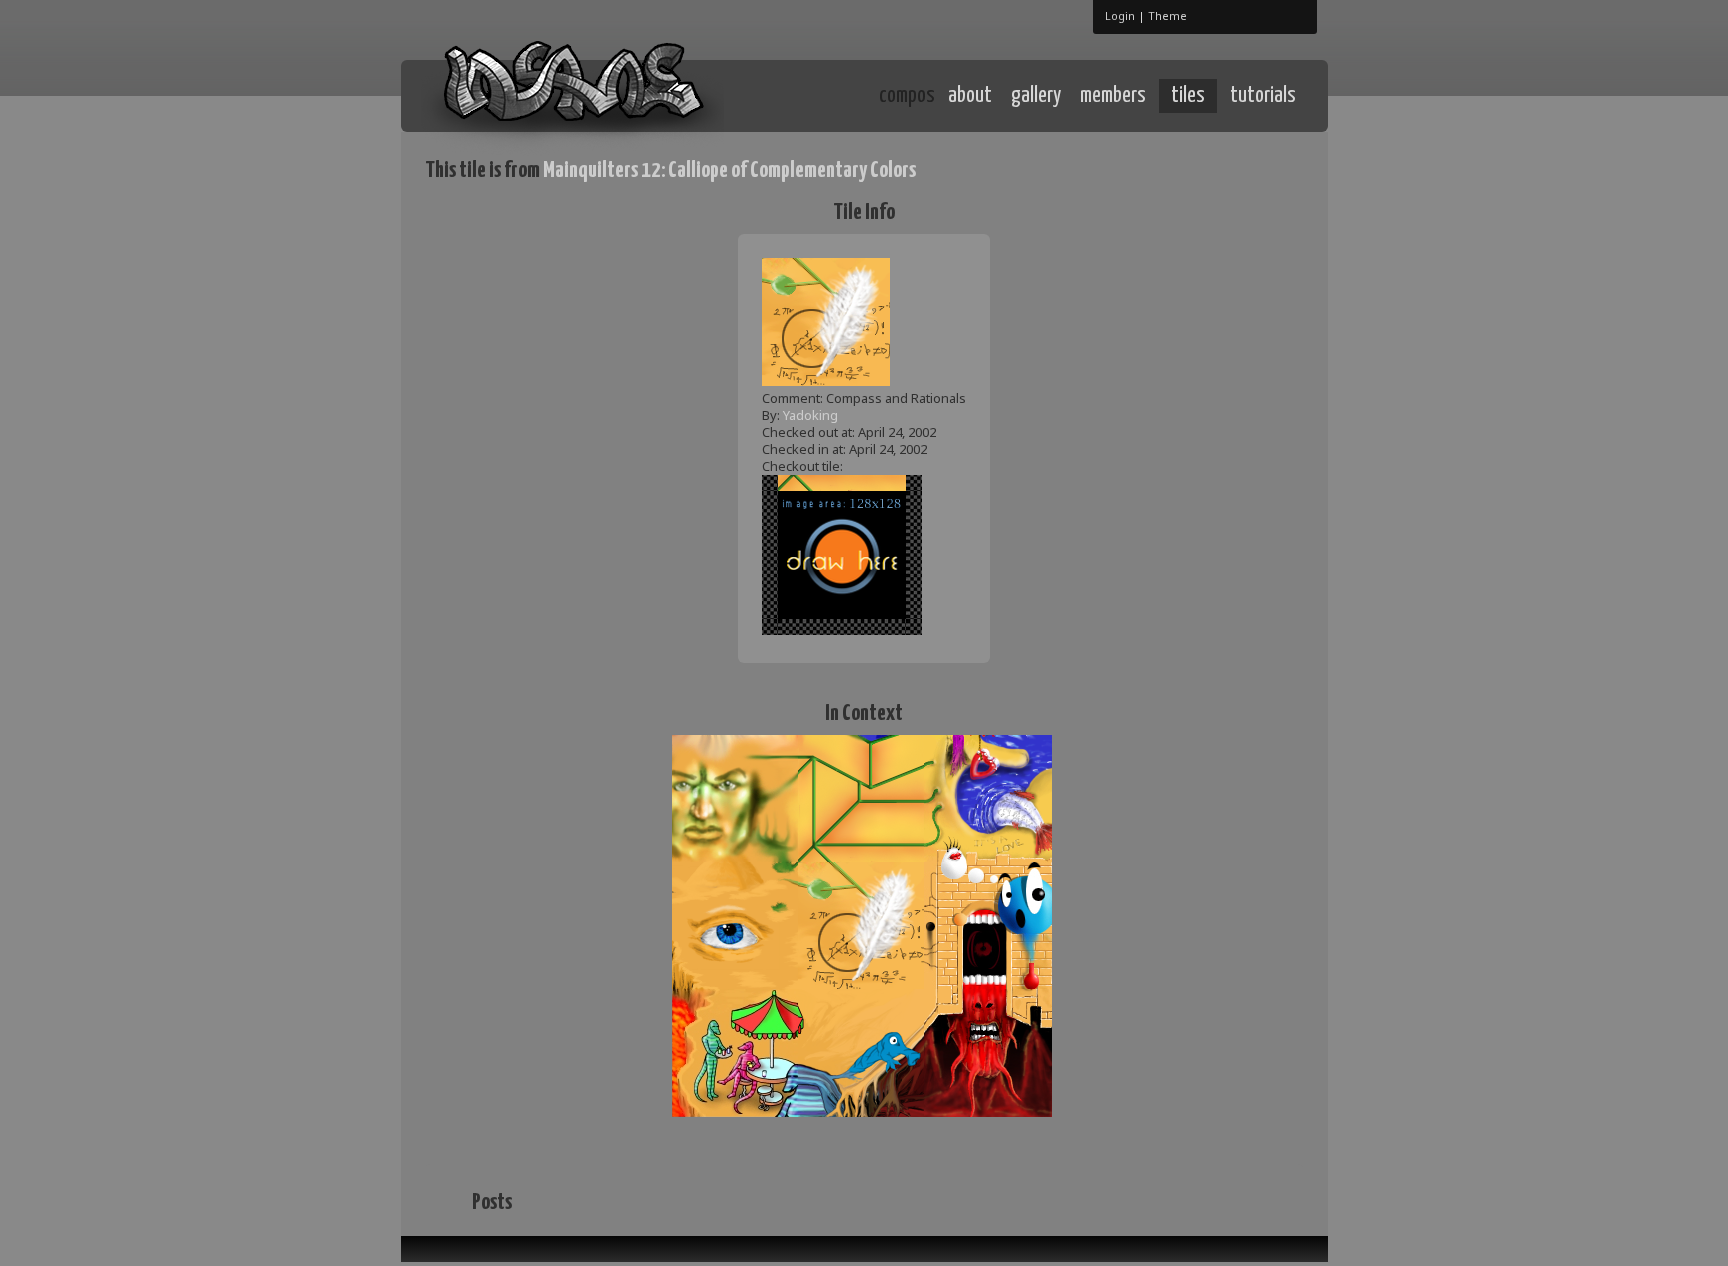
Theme (1167, 15)
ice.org (572, 94)
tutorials (1263, 96)
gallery (1036, 96)
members (1113, 96)
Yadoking (810, 415)
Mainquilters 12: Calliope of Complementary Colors (729, 170)
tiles (1188, 96)
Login (1120, 15)
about (970, 96)
